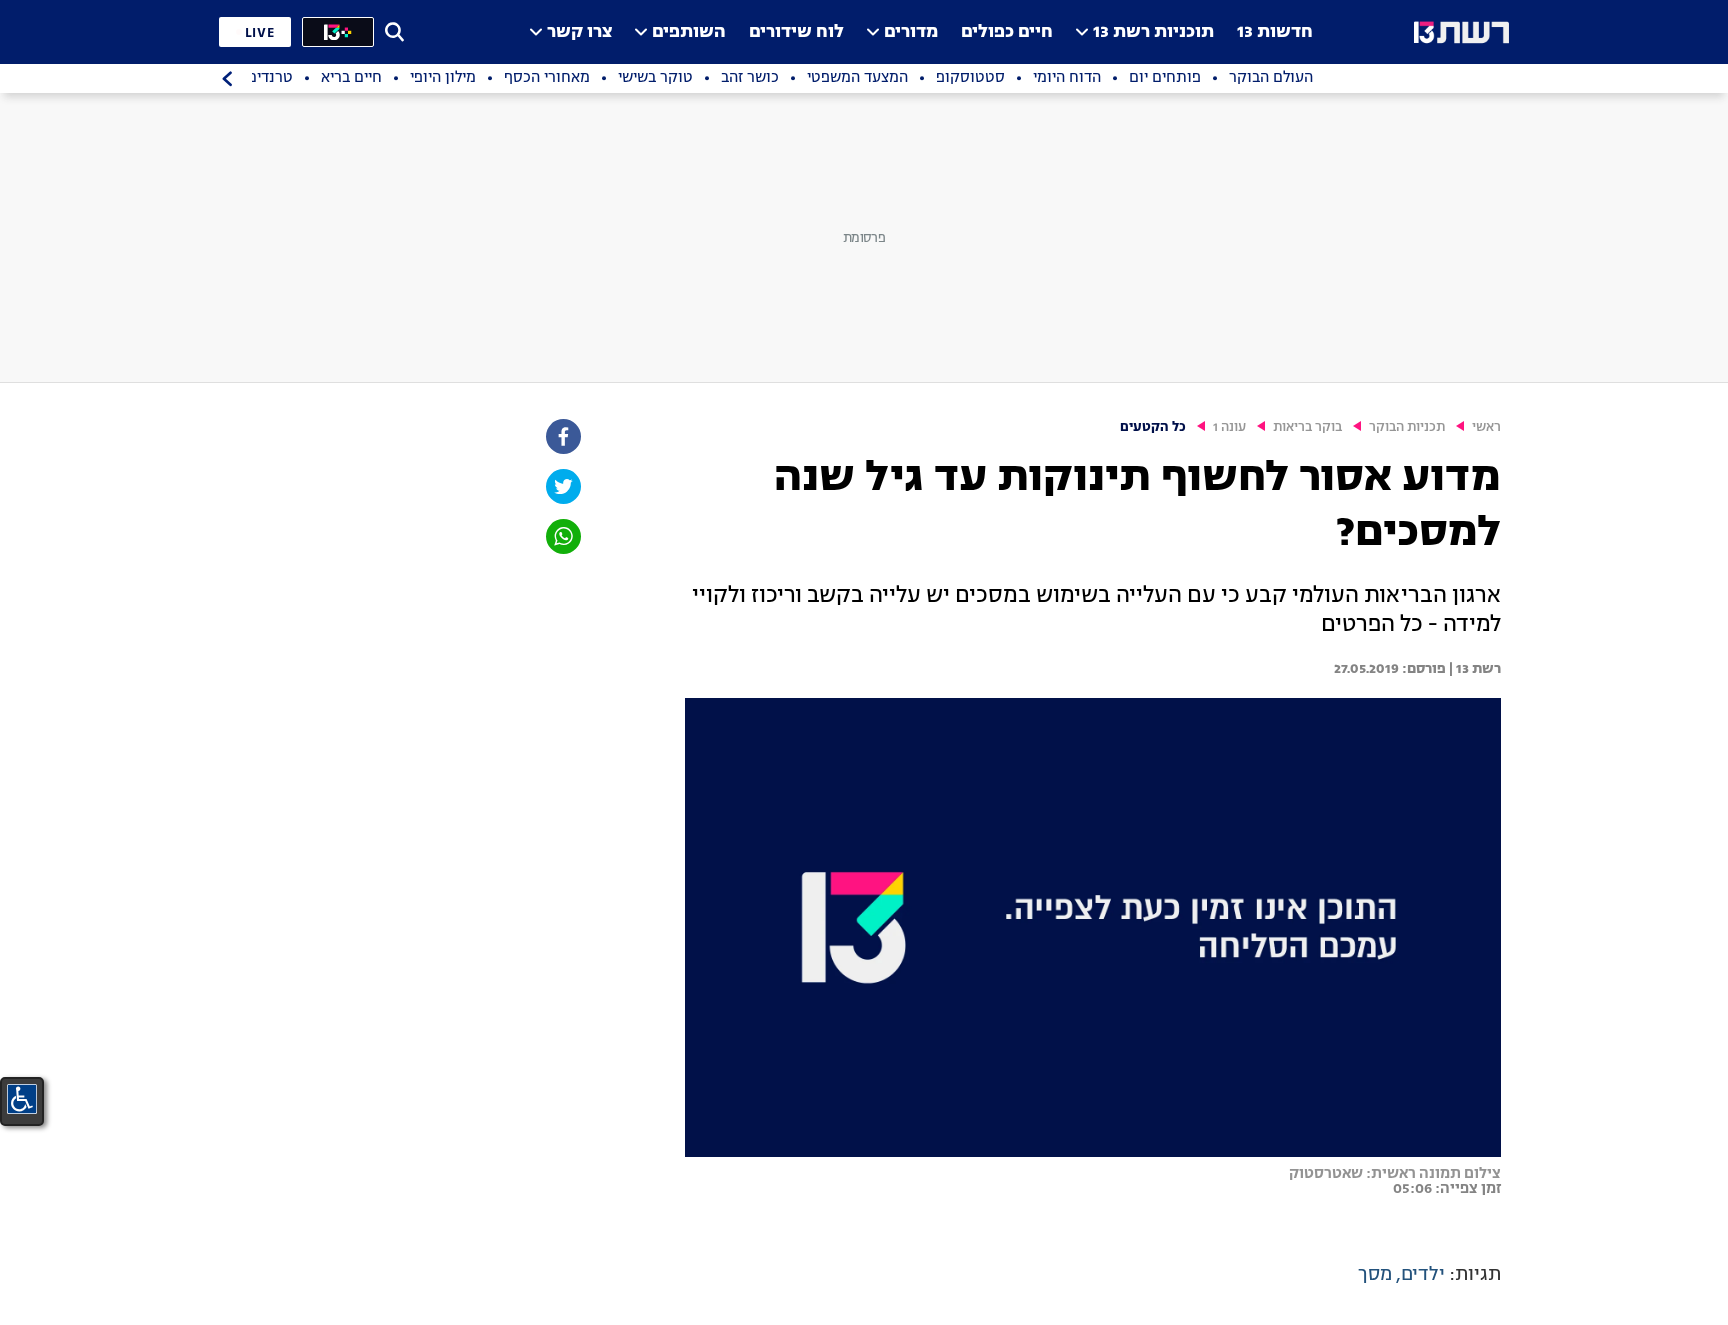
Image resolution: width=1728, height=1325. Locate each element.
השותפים (689, 32)
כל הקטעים (1153, 427)
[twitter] (562, 486)
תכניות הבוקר (1407, 427)
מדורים (911, 32)
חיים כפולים (1007, 32)
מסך (1375, 1275)
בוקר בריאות (1307, 427)
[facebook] (562, 436)
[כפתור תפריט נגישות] (22, 1099)
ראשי (1486, 427)
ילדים (1423, 1275)
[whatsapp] (562, 536)
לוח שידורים (796, 32)
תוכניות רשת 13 (1153, 32)
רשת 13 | (1473, 669)
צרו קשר (579, 32)
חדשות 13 (1275, 32)
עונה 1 (1229, 427)
